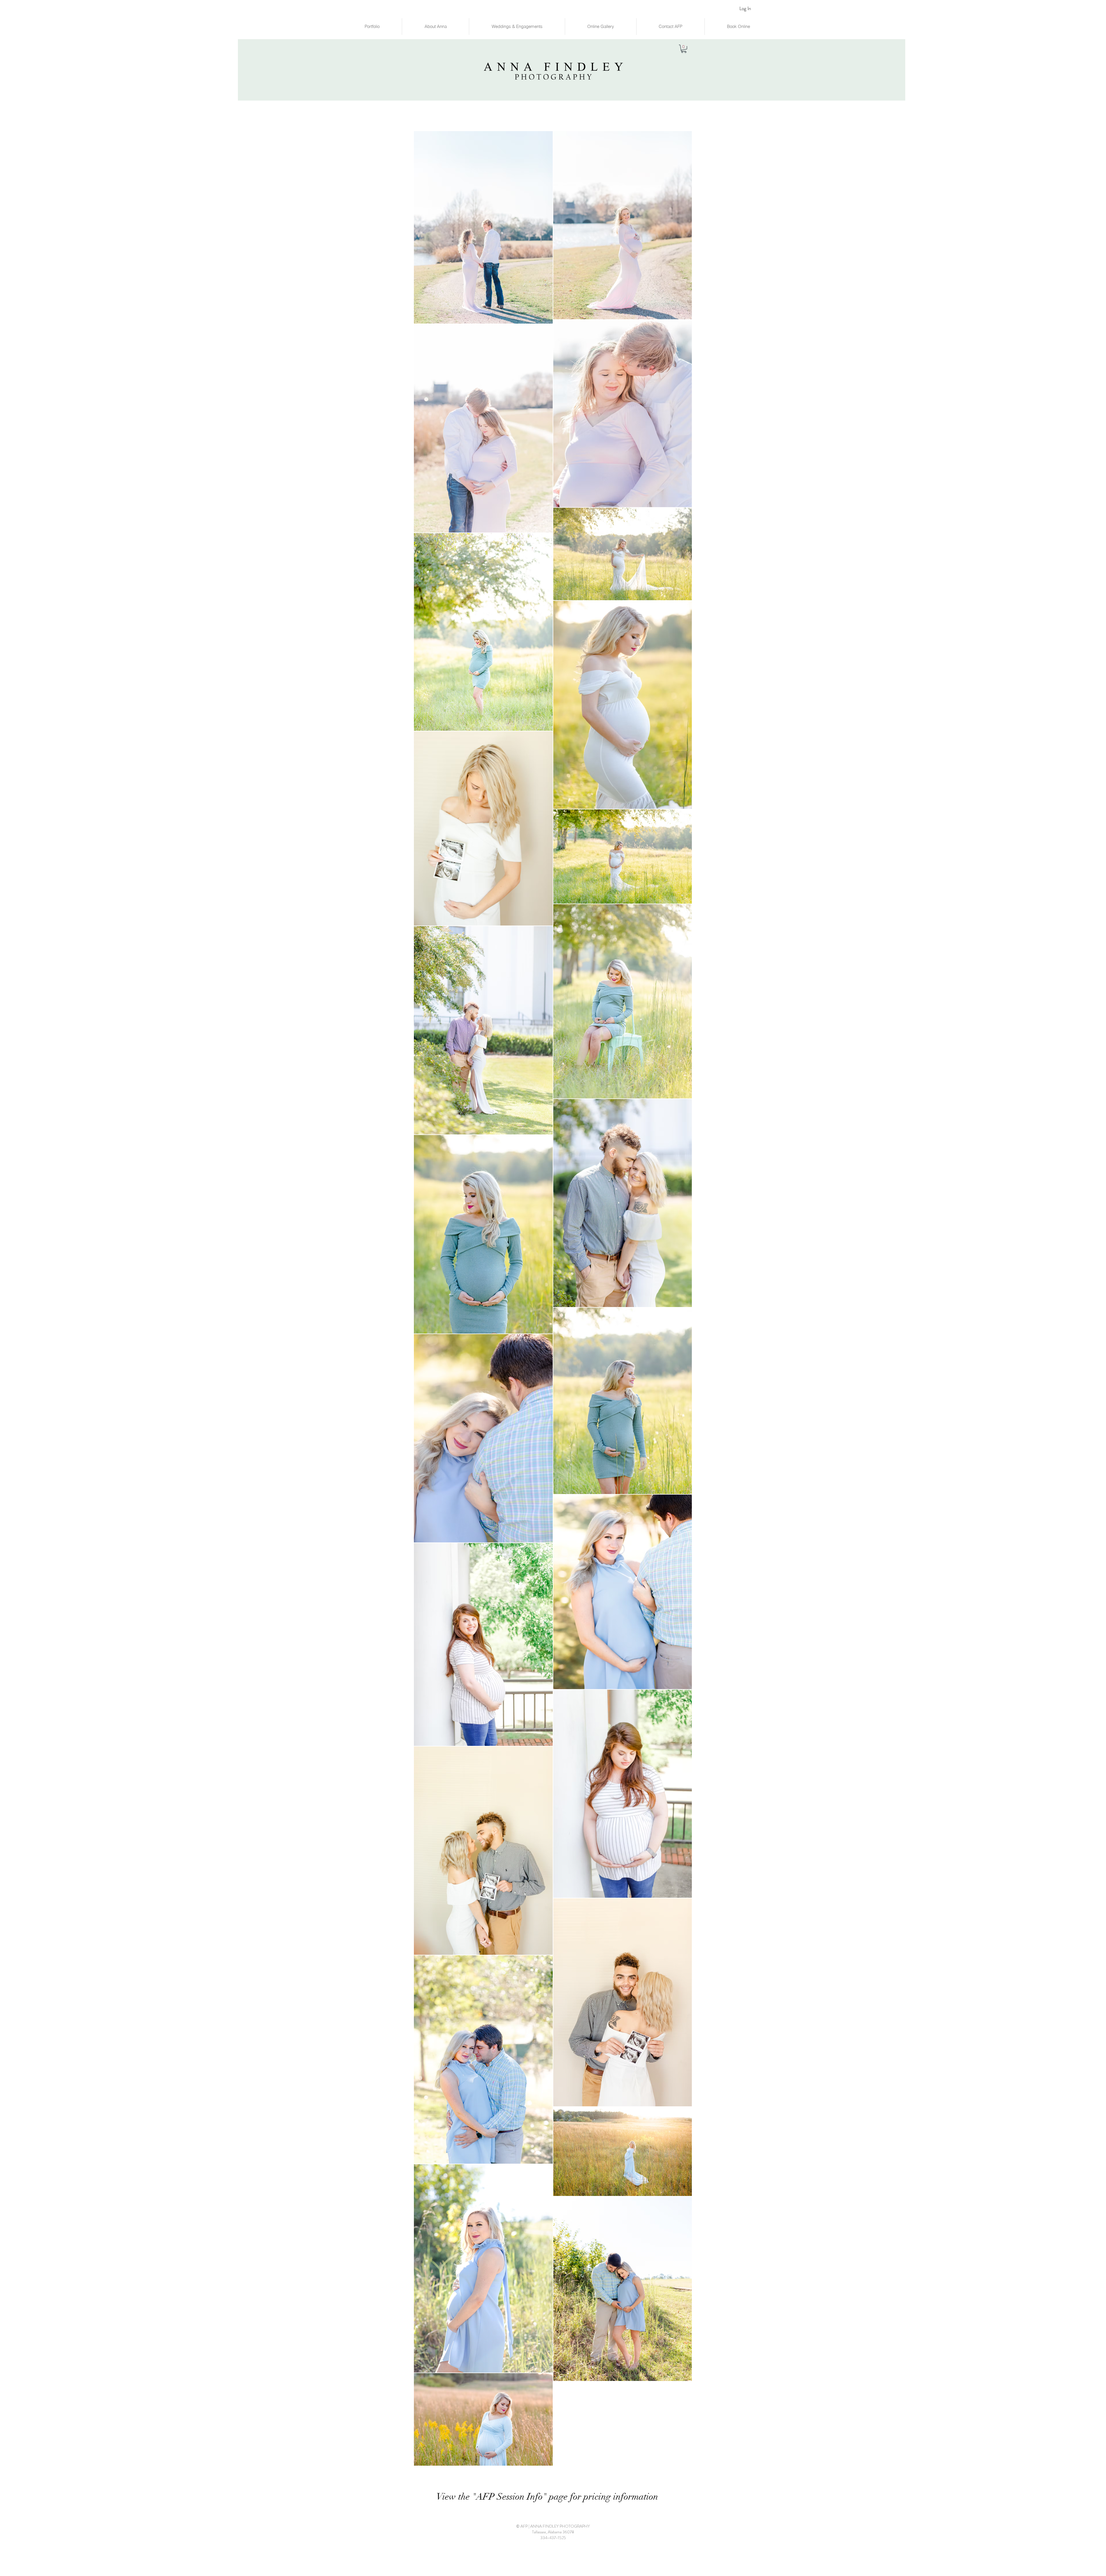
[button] (684, 49)
